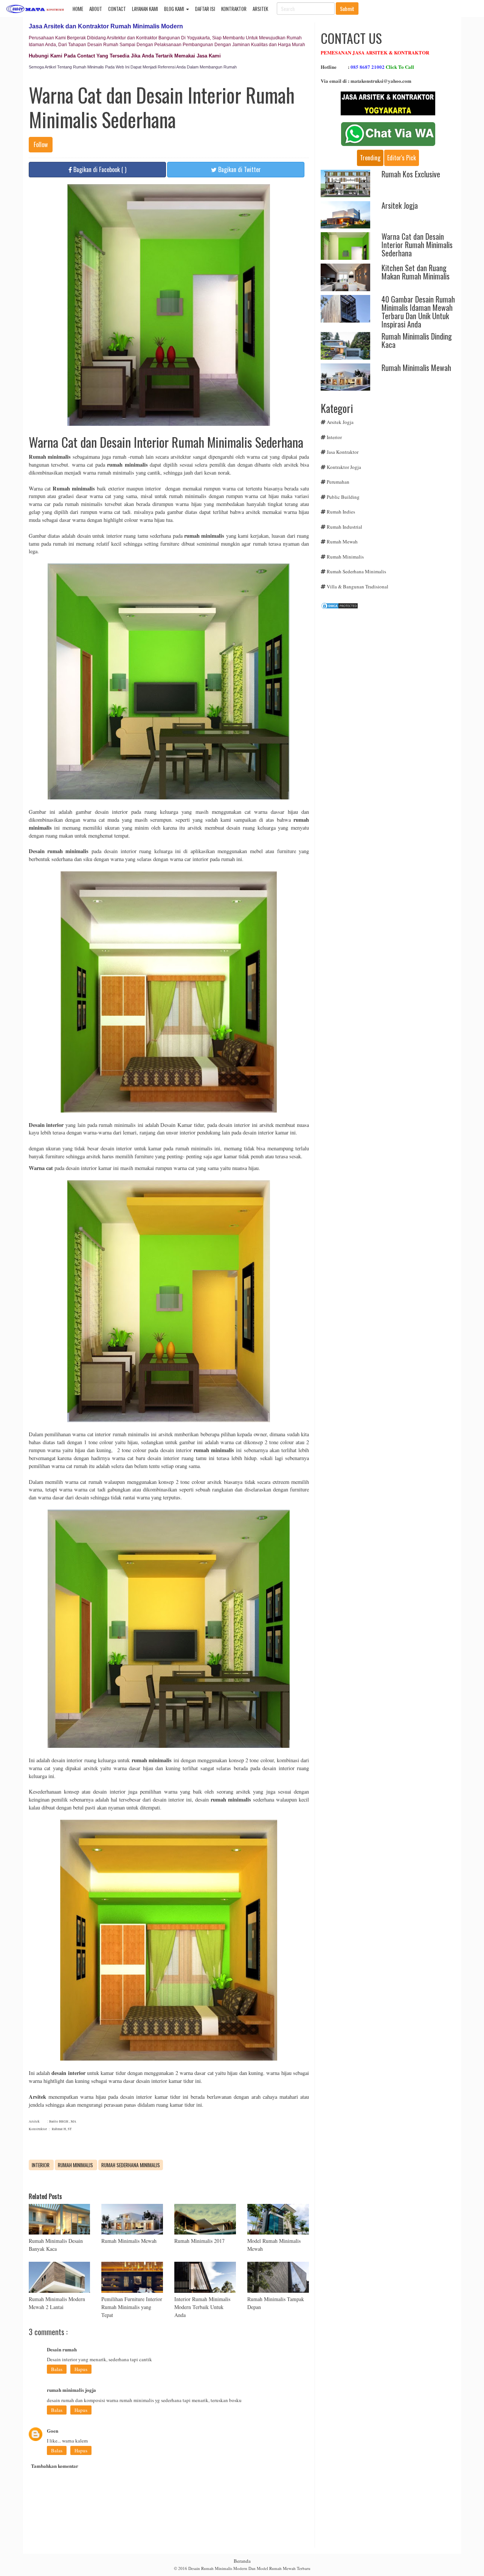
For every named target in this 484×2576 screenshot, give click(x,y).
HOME (78, 9)
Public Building (343, 497)
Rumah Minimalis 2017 (199, 2241)
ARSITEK (260, 9)
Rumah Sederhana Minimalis (131, 2165)
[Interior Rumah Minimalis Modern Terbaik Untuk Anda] (205, 2277)
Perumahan (338, 482)
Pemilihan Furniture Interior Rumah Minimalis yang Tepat (132, 2307)
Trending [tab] (370, 158)
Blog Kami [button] (175, 9)
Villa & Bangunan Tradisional (358, 587)
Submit (347, 9)
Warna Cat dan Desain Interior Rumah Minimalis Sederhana (417, 245)
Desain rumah (62, 2349)
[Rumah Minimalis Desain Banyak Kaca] (60, 2219)
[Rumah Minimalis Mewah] (132, 2219)
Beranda (242, 2561)
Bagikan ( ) (99, 169)
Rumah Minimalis (76, 2165)
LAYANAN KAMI (145, 9)
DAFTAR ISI (205, 9)
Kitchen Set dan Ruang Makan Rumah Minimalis (416, 272)
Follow (41, 144)
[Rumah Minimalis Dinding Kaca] (345, 345)
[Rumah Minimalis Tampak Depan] (278, 2277)
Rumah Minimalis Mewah (129, 2241)
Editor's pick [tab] (402, 158)
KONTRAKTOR (234, 9)
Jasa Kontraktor (343, 452)
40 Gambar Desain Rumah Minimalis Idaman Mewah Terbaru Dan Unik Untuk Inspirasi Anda (418, 312)
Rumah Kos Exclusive (411, 174)
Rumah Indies (341, 512)
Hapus (81, 2369)
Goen (53, 2431)
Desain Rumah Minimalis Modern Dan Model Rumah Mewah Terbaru (249, 2568)
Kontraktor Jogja (344, 467)
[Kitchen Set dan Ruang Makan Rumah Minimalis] (345, 276)
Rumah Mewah (342, 542)
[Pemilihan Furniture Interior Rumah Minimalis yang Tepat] (132, 2277)
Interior (41, 2165)
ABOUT (96, 9)
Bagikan (239, 169)
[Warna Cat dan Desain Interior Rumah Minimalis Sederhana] (345, 245)
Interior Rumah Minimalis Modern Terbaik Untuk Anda (202, 2307)
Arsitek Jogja (400, 205)
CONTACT (117, 9)
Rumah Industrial (344, 527)
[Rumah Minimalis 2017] (205, 2219)
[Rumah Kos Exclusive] (345, 183)
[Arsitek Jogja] (345, 214)
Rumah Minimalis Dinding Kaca (417, 340)
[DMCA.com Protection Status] (340, 605)
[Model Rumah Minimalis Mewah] (278, 2219)
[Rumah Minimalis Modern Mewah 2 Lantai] (60, 2277)
